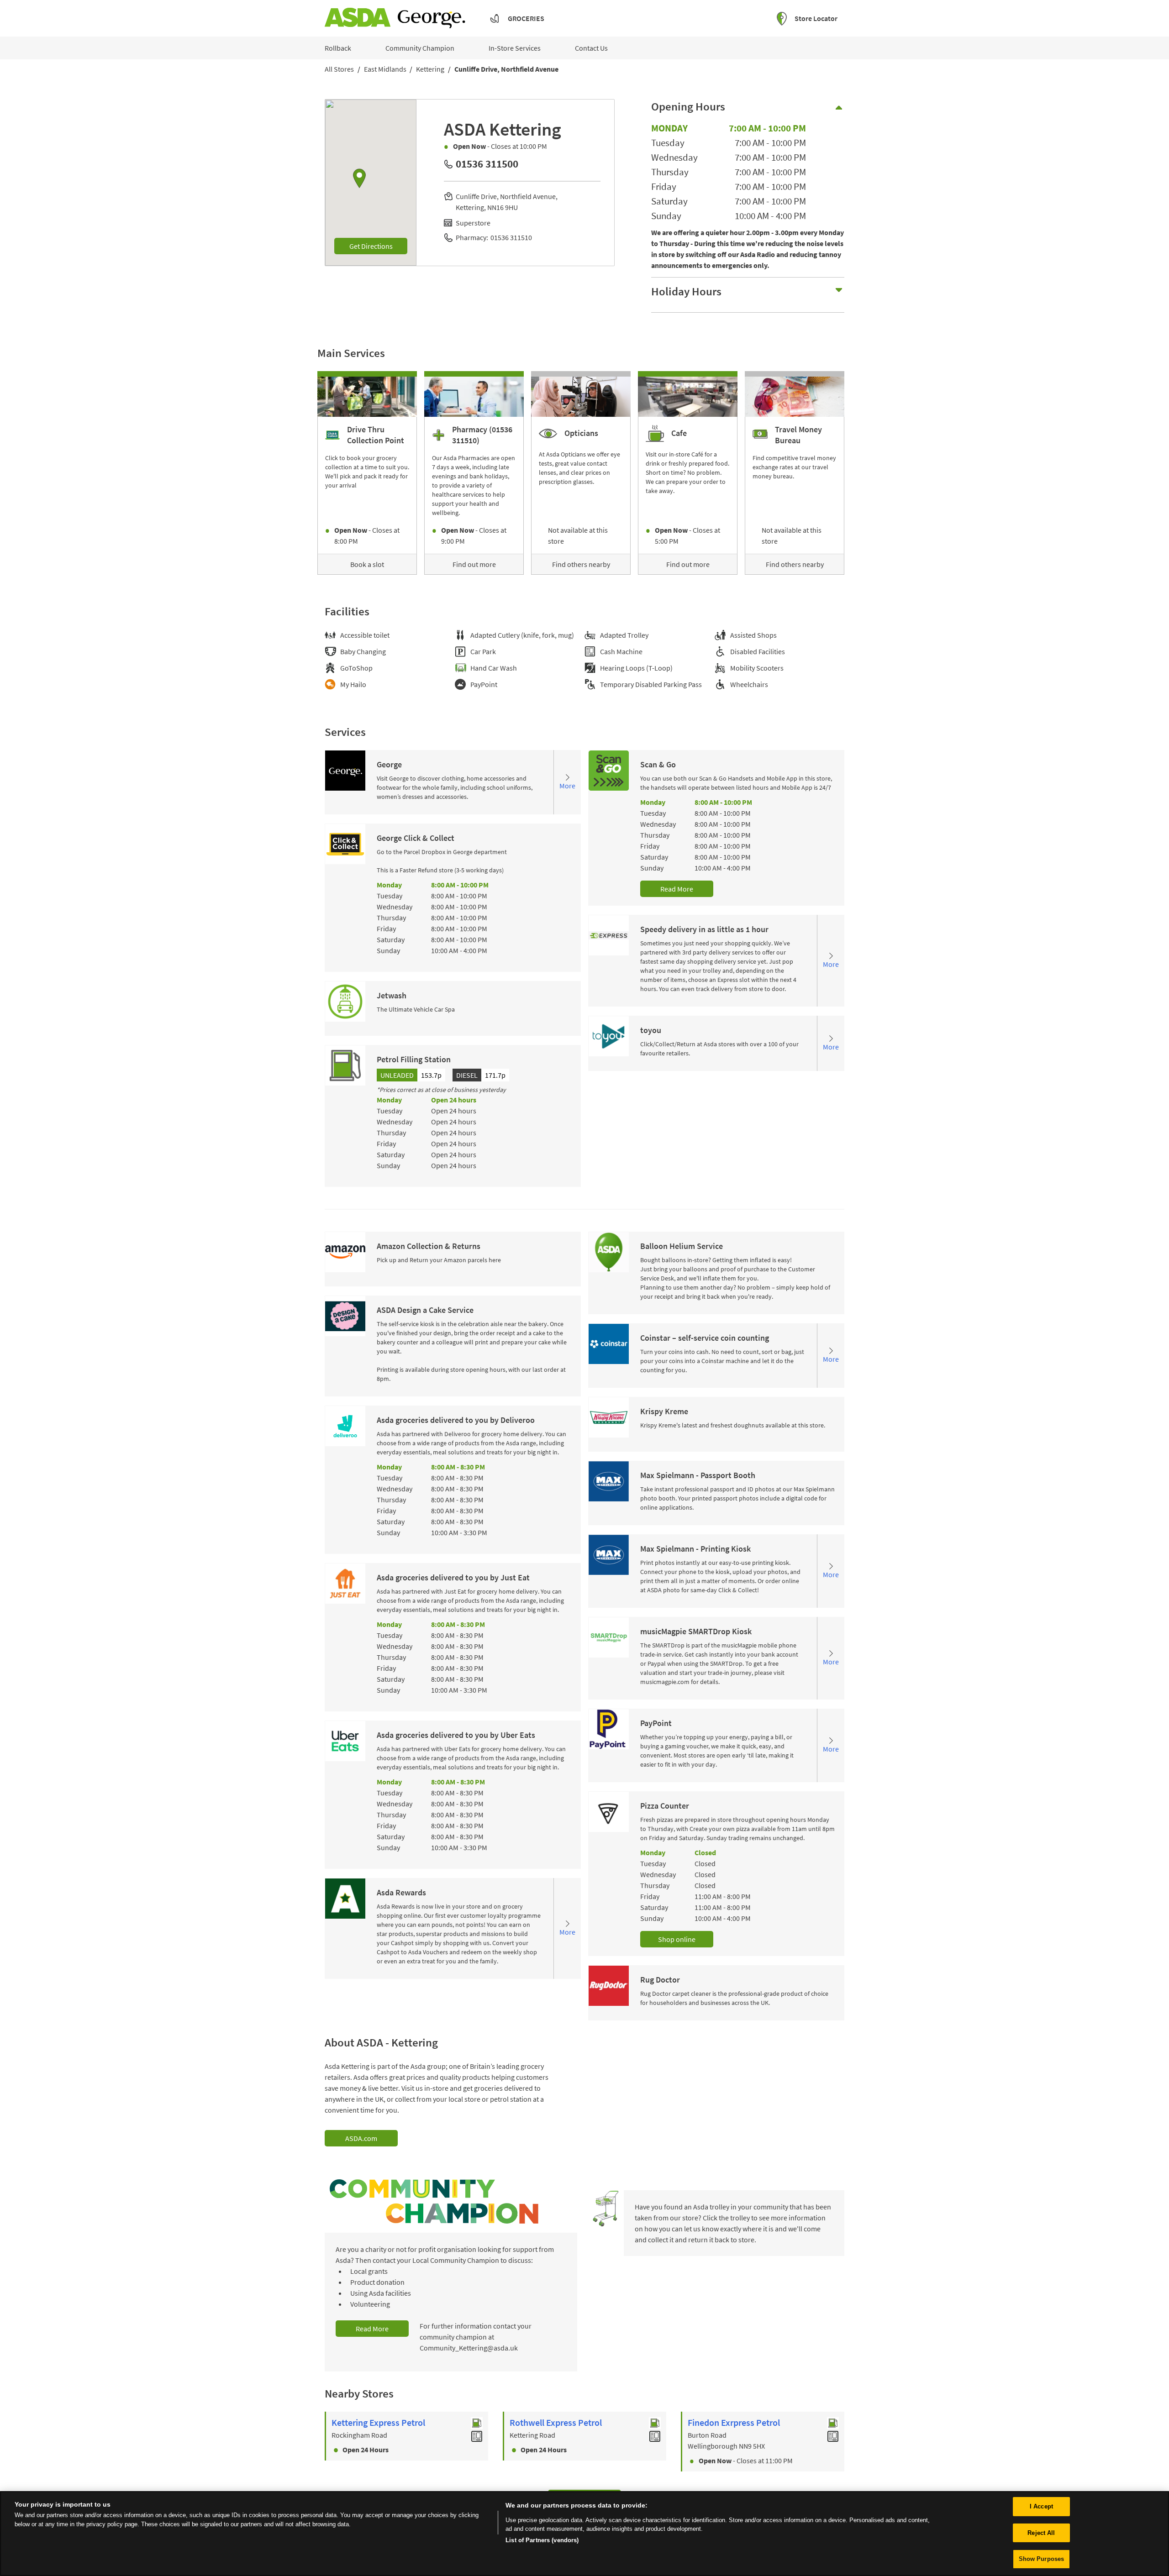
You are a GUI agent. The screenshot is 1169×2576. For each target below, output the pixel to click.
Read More (677, 889)
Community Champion (420, 48)
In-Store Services (515, 48)
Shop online (677, 1939)
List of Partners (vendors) (542, 2540)
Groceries (526, 18)
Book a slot (367, 564)
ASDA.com (361, 2138)
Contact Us (591, 48)
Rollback (338, 48)
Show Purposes (1042, 2559)
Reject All (1041, 2533)
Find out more (474, 564)
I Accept (1041, 2506)
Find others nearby (581, 564)
